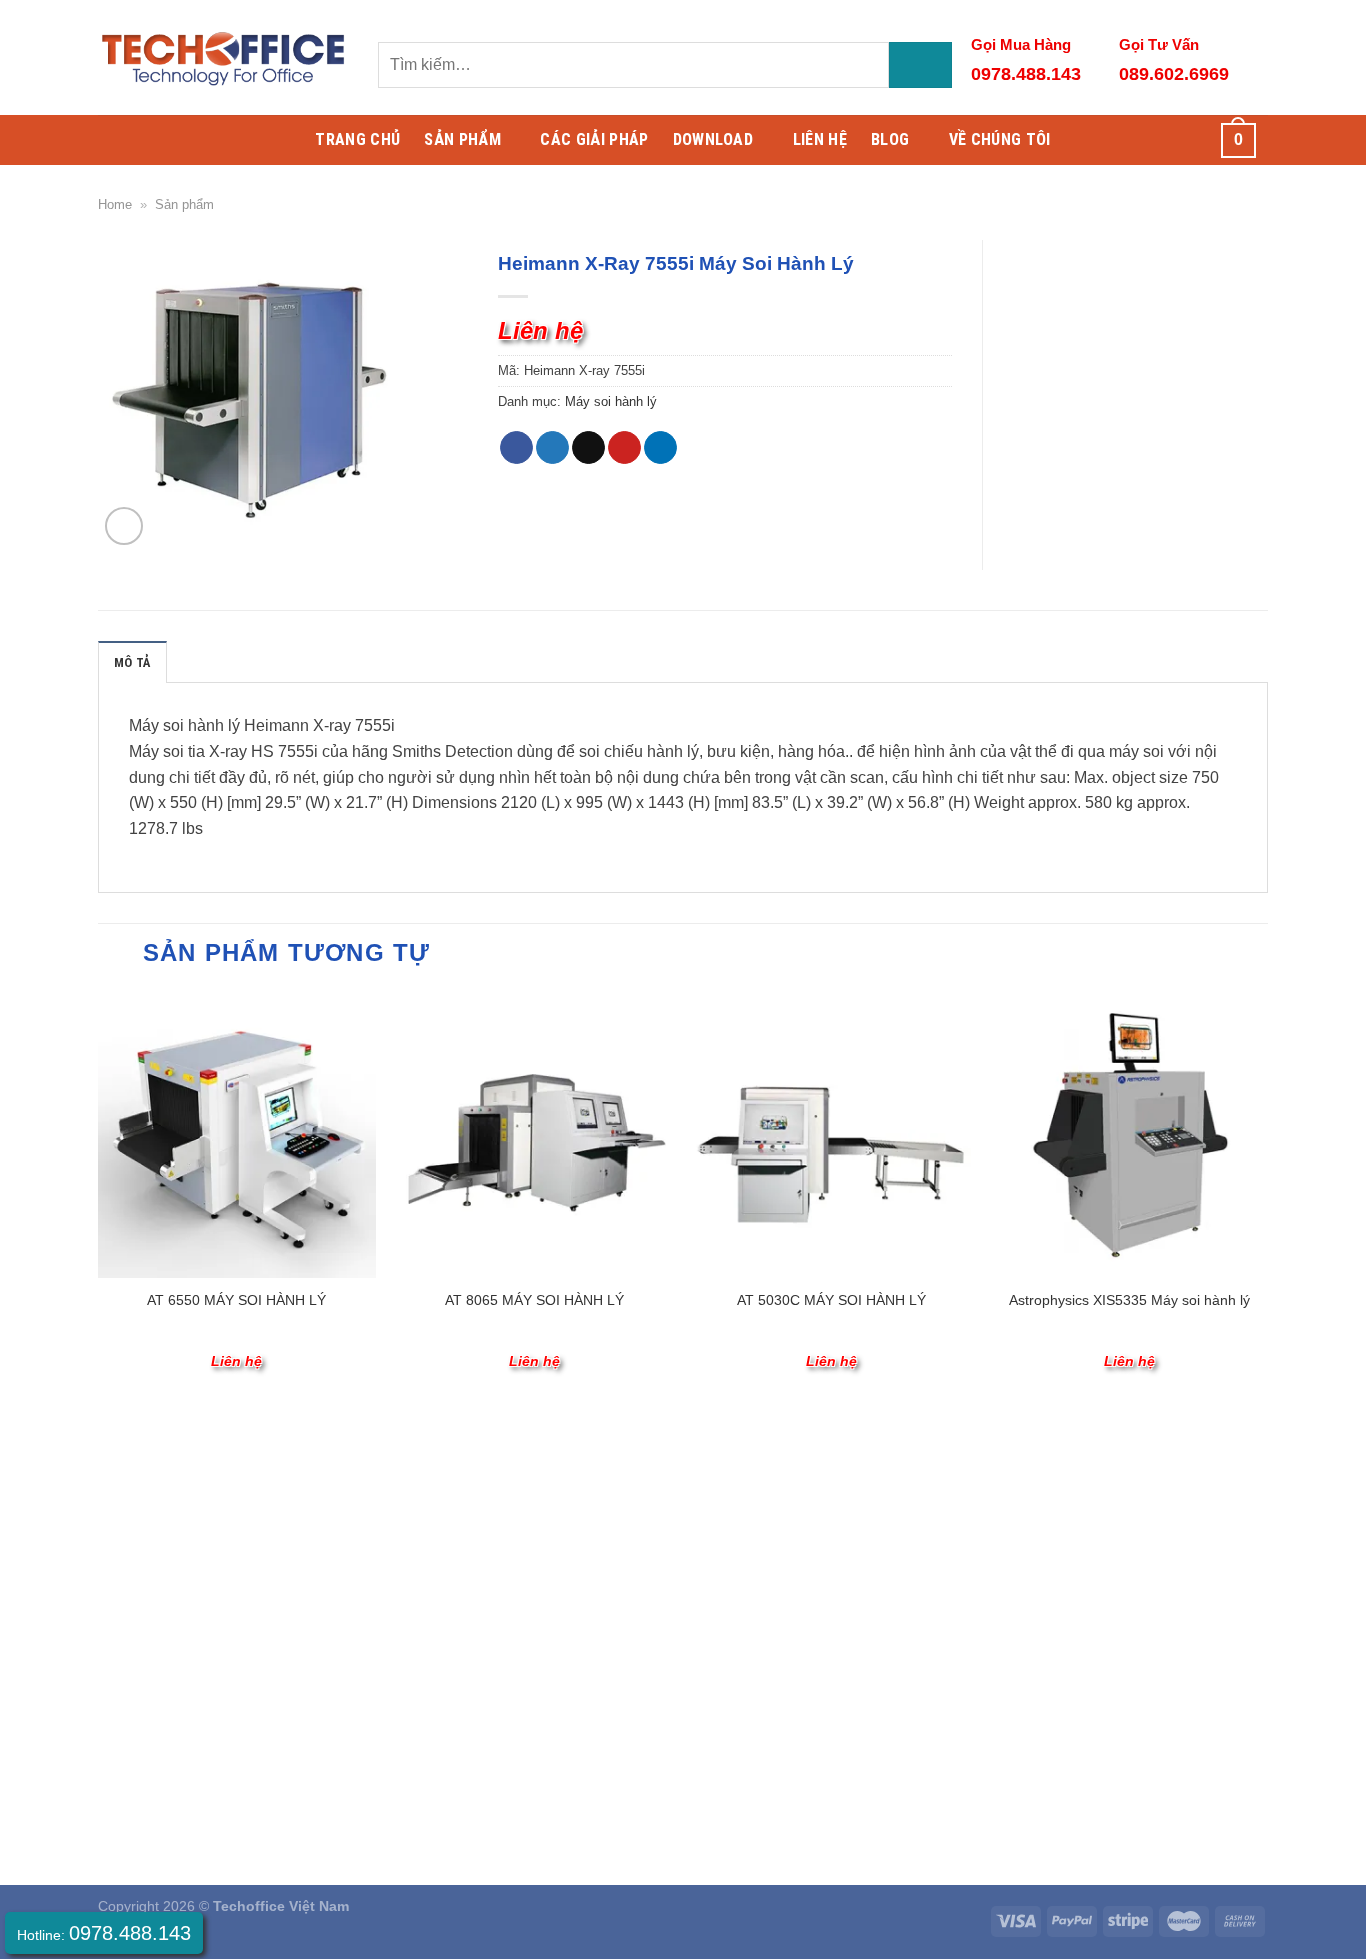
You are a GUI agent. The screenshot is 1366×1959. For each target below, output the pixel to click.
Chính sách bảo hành (166, 1762)
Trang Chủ (357, 139)
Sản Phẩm (462, 139)
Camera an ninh (699, 1517)
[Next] (1267, 1199)
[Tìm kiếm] (920, 65)
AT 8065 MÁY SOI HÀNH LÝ (534, 1300)
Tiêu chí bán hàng (155, 1517)
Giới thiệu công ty (153, 1492)
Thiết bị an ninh (447, 1543)
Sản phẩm (184, 204)
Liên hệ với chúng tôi (164, 1568)
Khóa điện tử (438, 1568)
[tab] (132, 662)
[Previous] (99, 1199)
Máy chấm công (448, 1492)
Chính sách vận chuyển (172, 1685)
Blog (890, 139)
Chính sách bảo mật (162, 1736)
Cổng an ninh (690, 1543)
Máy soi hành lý (611, 401)
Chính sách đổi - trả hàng (178, 1711)
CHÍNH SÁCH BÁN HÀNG (213, 1646)
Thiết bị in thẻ (691, 1568)
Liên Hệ (820, 139)
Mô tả (132, 662)
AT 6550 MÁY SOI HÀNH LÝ (236, 1300)
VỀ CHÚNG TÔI (167, 1452)
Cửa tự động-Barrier (712, 1492)
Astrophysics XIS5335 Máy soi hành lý (1129, 1300)
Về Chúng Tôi (1000, 139)
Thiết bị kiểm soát (454, 1517)
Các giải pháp (594, 139)
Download (713, 139)
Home (115, 204)
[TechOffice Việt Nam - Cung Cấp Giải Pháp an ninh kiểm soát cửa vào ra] (223, 58)
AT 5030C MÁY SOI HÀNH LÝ (831, 1300)
